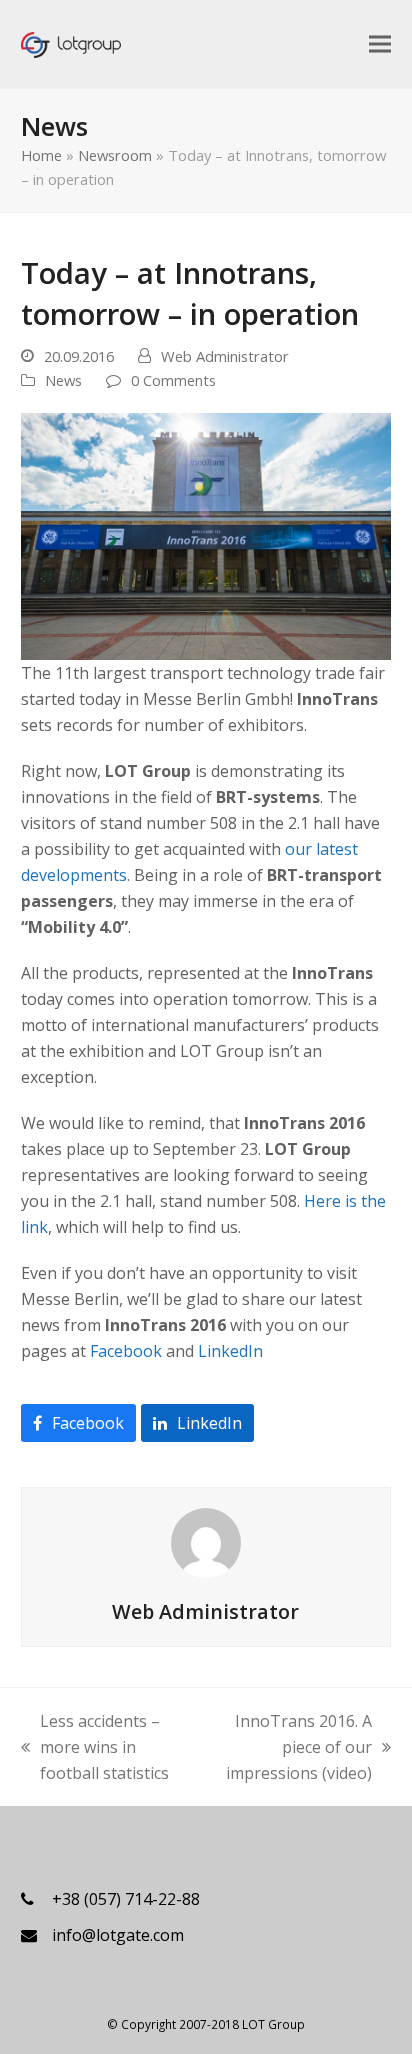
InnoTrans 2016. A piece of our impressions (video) (291, 1748)
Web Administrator (225, 356)
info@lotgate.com (118, 1935)
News (63, 380)
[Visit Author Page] (206, 1542)
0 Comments (173, 380)
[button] (380, 43)
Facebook (126, 1351)
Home (41, 155)
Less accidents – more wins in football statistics (95, 1748)
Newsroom (115, 155)
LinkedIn (230, 1351)
